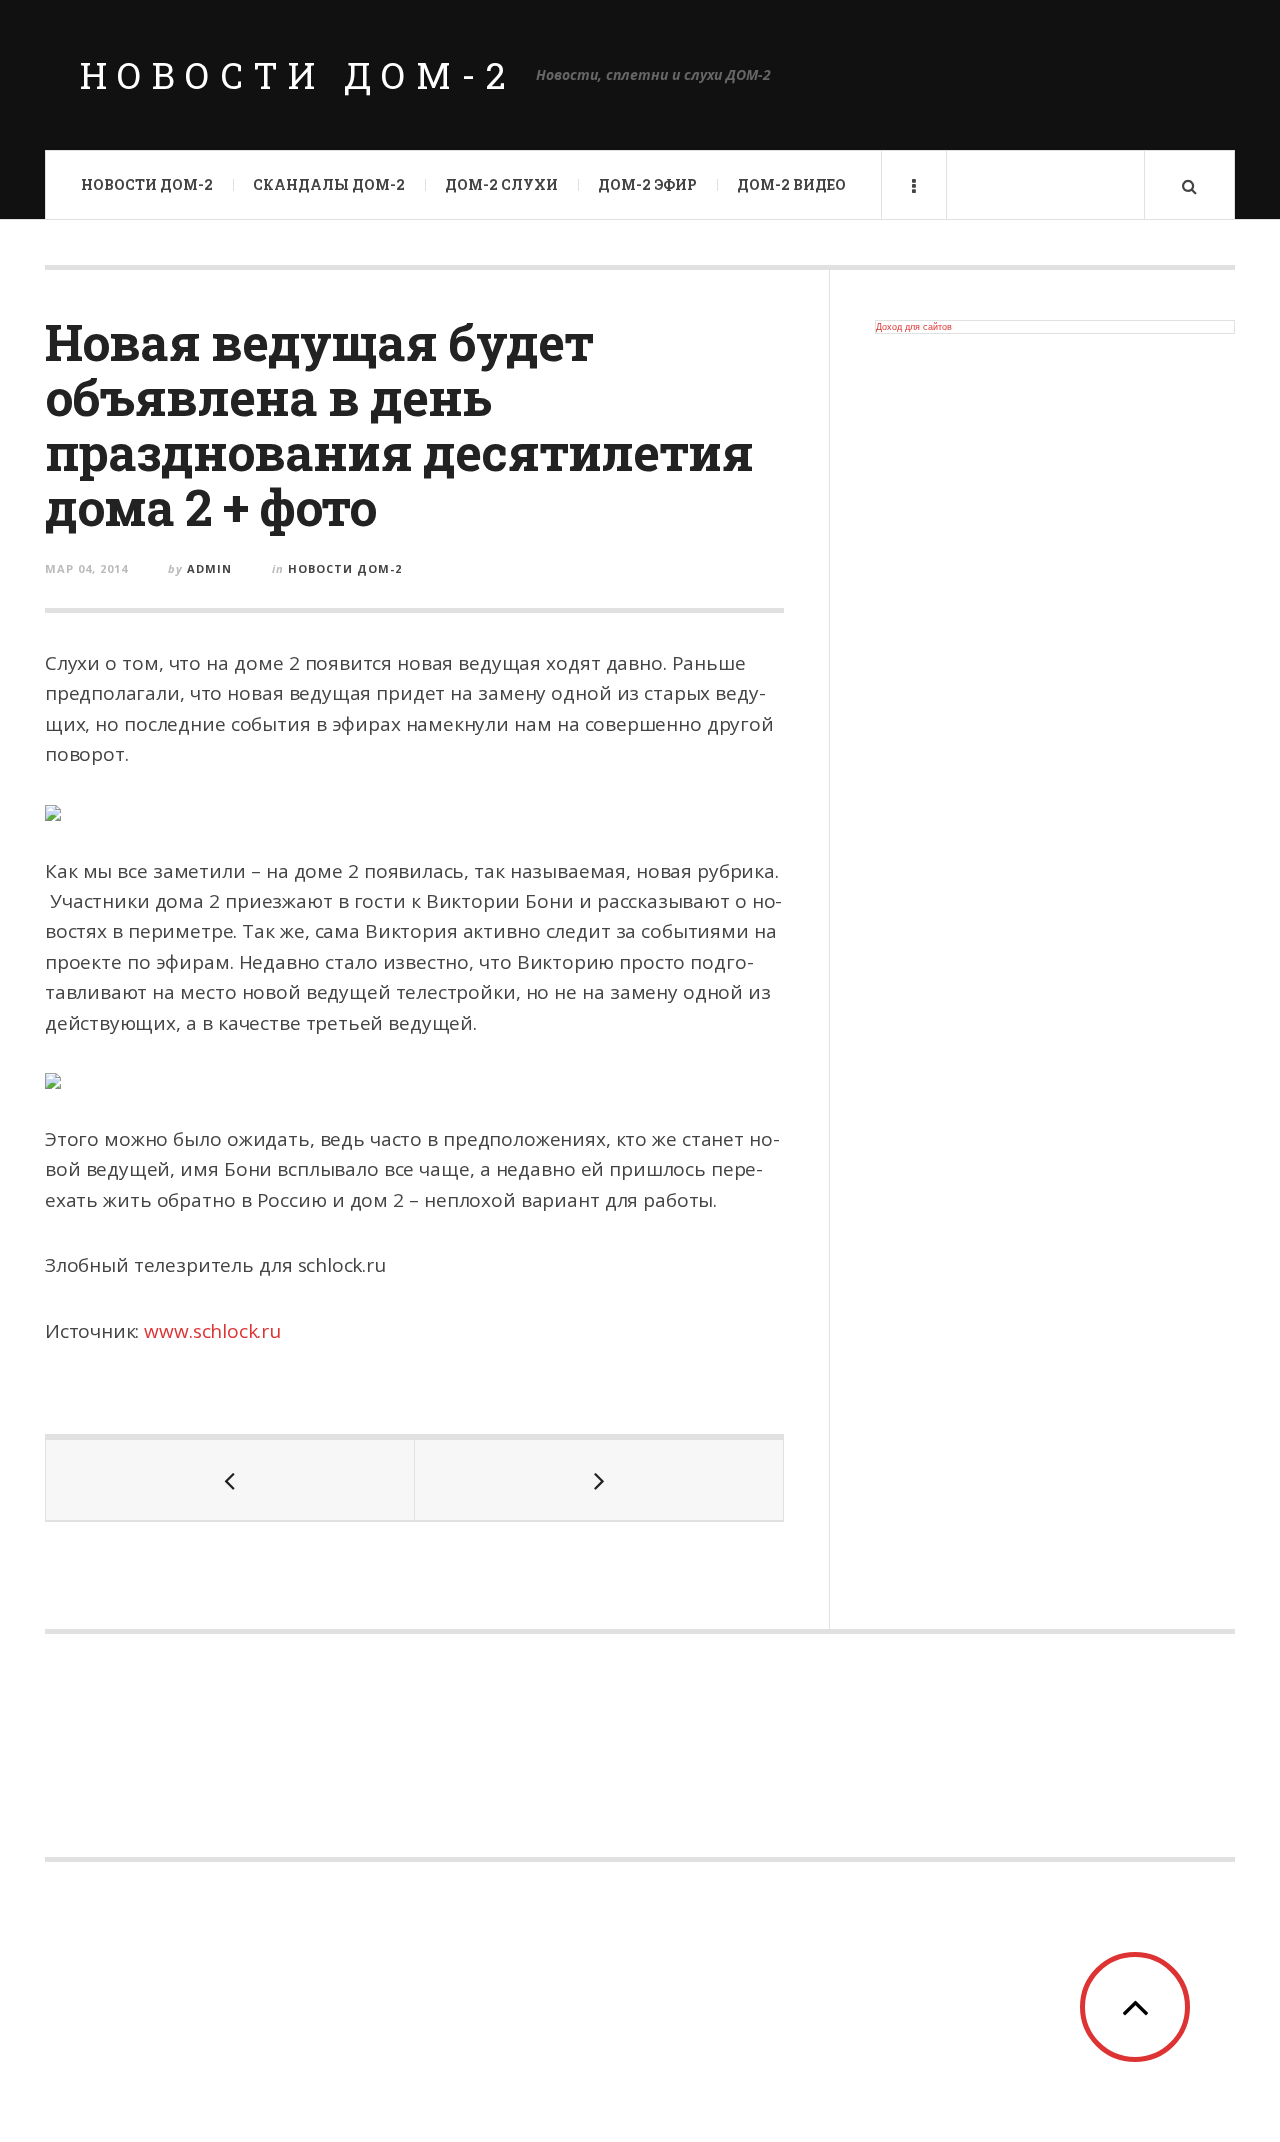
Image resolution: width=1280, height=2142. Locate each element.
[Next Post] (599, 1480)
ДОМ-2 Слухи (501, 184)
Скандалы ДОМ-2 (329, 184)
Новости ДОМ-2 (298, 75)
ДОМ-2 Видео (791, 184)
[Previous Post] (230, 1480)
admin (209, 568)
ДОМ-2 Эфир (647, 184)
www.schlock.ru (212, 1331)
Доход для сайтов (914, 327)
